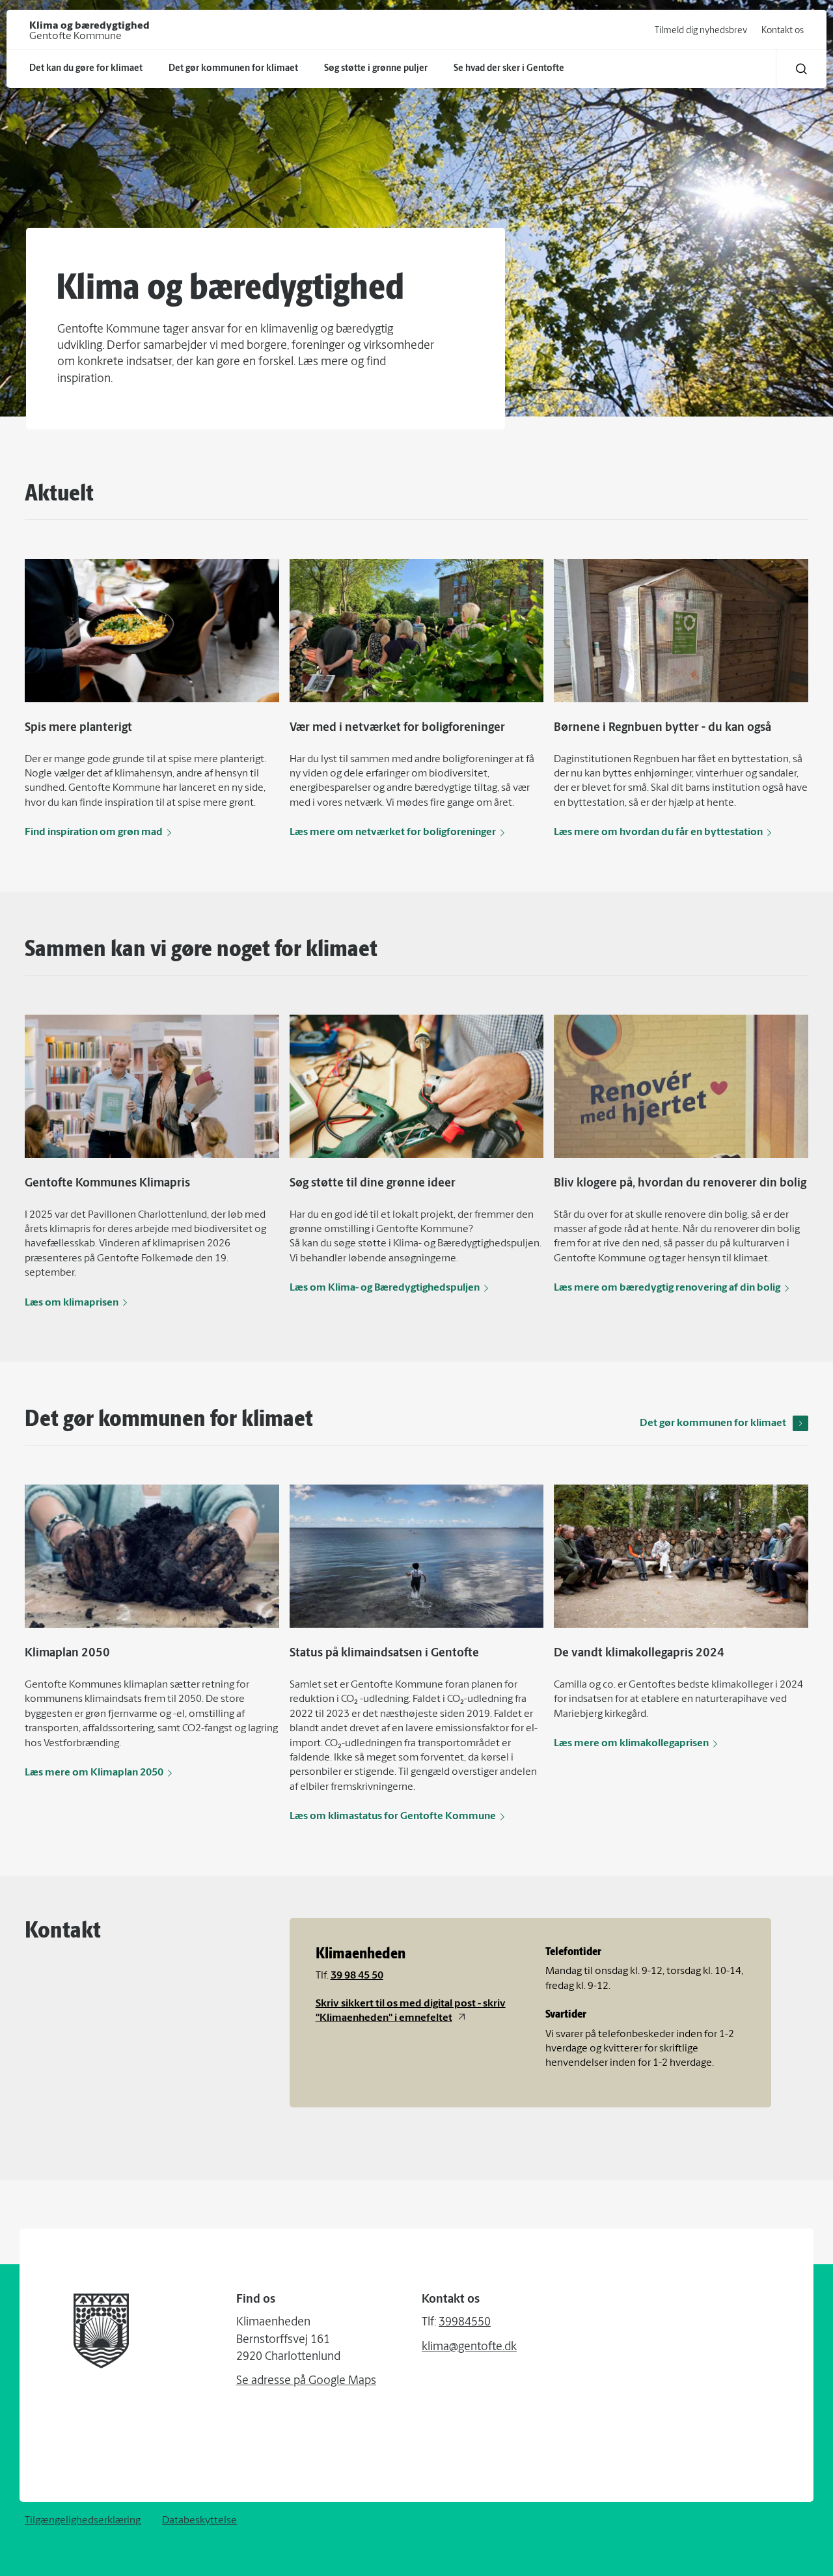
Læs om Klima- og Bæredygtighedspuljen (385, 1288)
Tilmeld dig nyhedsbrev (701, 31)
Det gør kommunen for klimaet (713, 1423)
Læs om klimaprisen (72, 1303)
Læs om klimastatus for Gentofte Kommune (393, 1816)
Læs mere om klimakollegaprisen (631, 1744)
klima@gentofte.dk (469, 2348)
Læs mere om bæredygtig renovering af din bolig (667, 1288)
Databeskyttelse (199, 2521)
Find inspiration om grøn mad (94, 832)
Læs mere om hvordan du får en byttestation (658, 832)
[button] (801, 69)
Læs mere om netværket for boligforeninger (393, 832)
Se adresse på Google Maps (306, 2381)
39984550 (465, 2323)
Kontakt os (783, 31)
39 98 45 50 (357, 1976)
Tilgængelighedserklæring (83, 2521)
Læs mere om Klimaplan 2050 (94, 1773)
